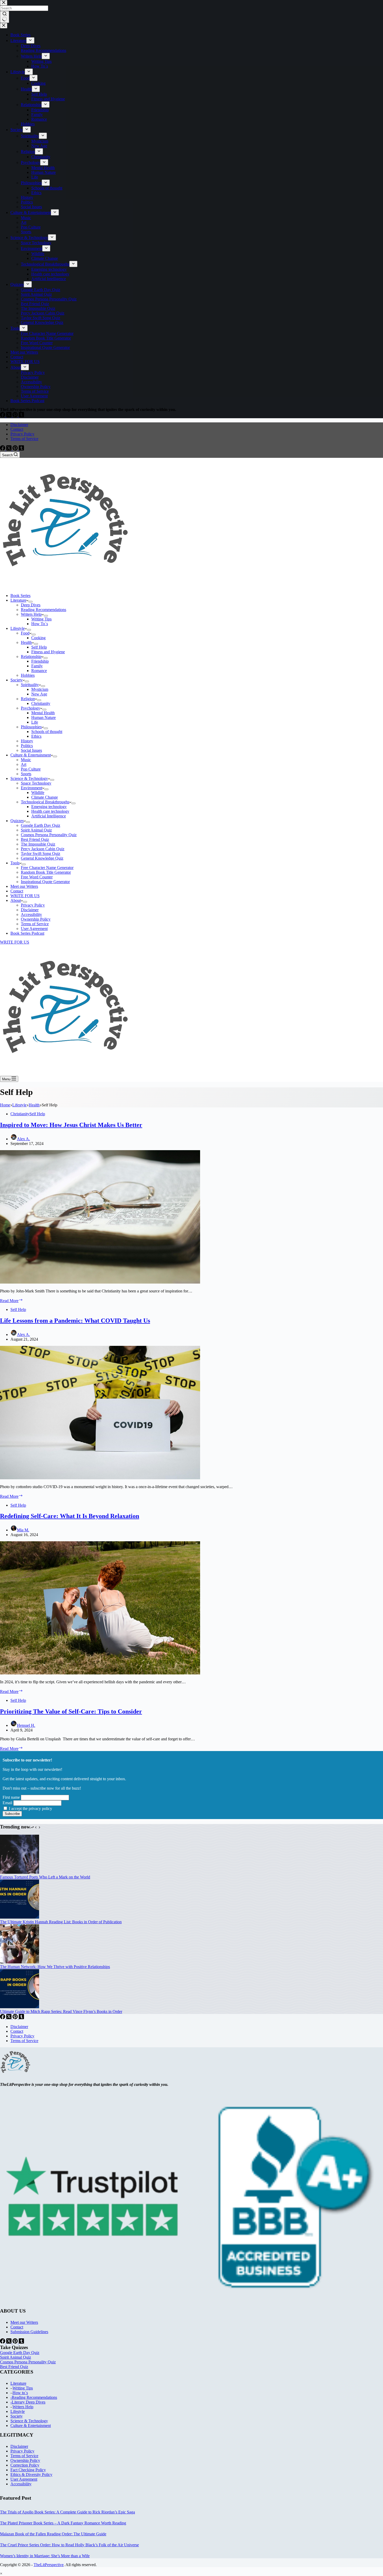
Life (35, 722)
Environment (32, 788)
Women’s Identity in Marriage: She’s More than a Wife (45, 2556)
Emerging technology (49, 807)
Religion (28, 699)
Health (26, 642)
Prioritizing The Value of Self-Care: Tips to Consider (71, 1711)
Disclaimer (19, 425)
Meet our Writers (24, 886)
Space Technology (36, 783)
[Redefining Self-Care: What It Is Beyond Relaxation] (100, 1673)
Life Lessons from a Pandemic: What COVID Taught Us (75, 1321)
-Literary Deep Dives (28, 2402)
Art (24, 764)
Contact (17, 429)
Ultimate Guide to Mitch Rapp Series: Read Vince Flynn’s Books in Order (61, 2011)
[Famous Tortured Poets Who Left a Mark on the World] (20, 1872)
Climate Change (45, 797)
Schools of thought (47, 732)
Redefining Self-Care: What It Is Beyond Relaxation (70, 1516)
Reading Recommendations (44, 610)
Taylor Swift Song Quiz (41, 853)
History (27, 741)
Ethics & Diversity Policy (31, 2475)
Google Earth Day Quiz (41, 825)
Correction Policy (25, 2465)
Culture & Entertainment (31, 755)
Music (26, 760)
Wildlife (38, 793)
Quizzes (17, 821)
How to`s (20, 2393)
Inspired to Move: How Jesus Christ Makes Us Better (71, 1125)
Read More (11, 1301)
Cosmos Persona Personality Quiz (49, 835)
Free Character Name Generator (47, 868)
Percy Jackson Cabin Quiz (43, 849)
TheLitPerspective (49, 2565)
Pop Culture (31, 769)
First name (11, 1797)
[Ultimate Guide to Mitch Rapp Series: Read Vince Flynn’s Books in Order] (20, 2007)
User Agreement (34, 929)
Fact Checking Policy (28, 2470)
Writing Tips (41, 619)
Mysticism (40, 689)
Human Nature (44, 717)
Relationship (31, 657)
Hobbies (28, 675)
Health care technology (50, 811)
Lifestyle (18, 628)
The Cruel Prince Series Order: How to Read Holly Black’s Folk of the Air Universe (69, 2545)
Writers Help (31, 614)
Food (25, 633)
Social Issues (31, 750)
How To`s (40, 624)
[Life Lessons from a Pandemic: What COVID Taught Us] (100, 1478)
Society (17, 680)
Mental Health (43, 713)
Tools (15, 863)
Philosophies (31, 727)
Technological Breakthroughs (45, 802)
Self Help (39, 647)
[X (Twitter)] (9, 449)
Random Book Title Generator (46, 872)
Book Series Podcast (27, 933)
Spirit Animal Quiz (36, 830)
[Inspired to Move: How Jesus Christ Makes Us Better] (100, 1282)
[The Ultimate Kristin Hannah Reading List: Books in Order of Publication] (20, 1917)
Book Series (20, 596)
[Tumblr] (21, 449)
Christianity (41, 703)
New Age (39, 694)
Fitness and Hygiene (48, 652)
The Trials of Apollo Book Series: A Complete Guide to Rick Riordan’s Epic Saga (67, 2512)
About (16, 900)
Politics (27, 746)
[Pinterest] (16, 449)
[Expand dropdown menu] (30, 602)
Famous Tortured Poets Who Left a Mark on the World (45, 1877)
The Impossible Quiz (38, 844)
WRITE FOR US (25, 896)
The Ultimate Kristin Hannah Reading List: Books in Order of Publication (61, 1922)
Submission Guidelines (29, 2332)
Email (7, 1803)
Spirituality (30, 685)
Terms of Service (24, 439)
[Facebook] (3, 449)
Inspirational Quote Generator (45, 882)
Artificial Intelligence (49, 816)
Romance (39, 671)
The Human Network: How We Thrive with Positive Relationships (55, 1967)
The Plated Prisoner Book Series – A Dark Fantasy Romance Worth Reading (63, 2523)
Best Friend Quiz (35, 839)
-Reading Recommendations (34, 2397)
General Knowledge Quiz (42, 858)
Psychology (30, 708)
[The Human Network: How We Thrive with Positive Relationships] (20, 1962)
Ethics (36, 736)
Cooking (38, 638)
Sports (26, 774)
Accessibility (31, 914)
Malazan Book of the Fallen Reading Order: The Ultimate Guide (53, 2534)
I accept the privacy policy (30, 1808)
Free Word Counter (37, 877)
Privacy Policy (22, 434)
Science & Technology (29, 778)
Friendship (40, 661)
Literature (18, 600)
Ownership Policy (36, 919)
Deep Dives (31, 605)
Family (37, 666)
